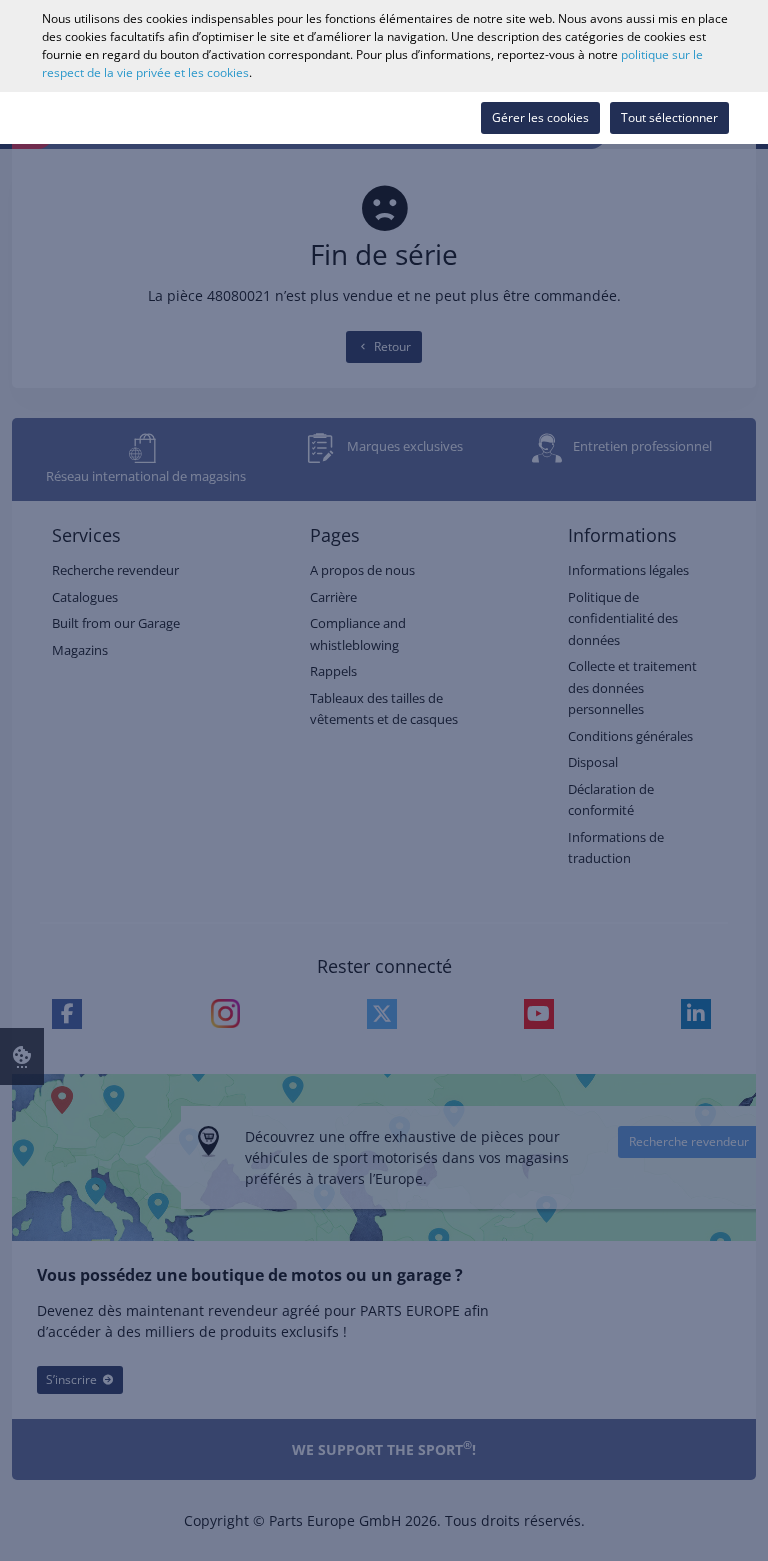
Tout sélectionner (669, 117)
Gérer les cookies (540, 117)
